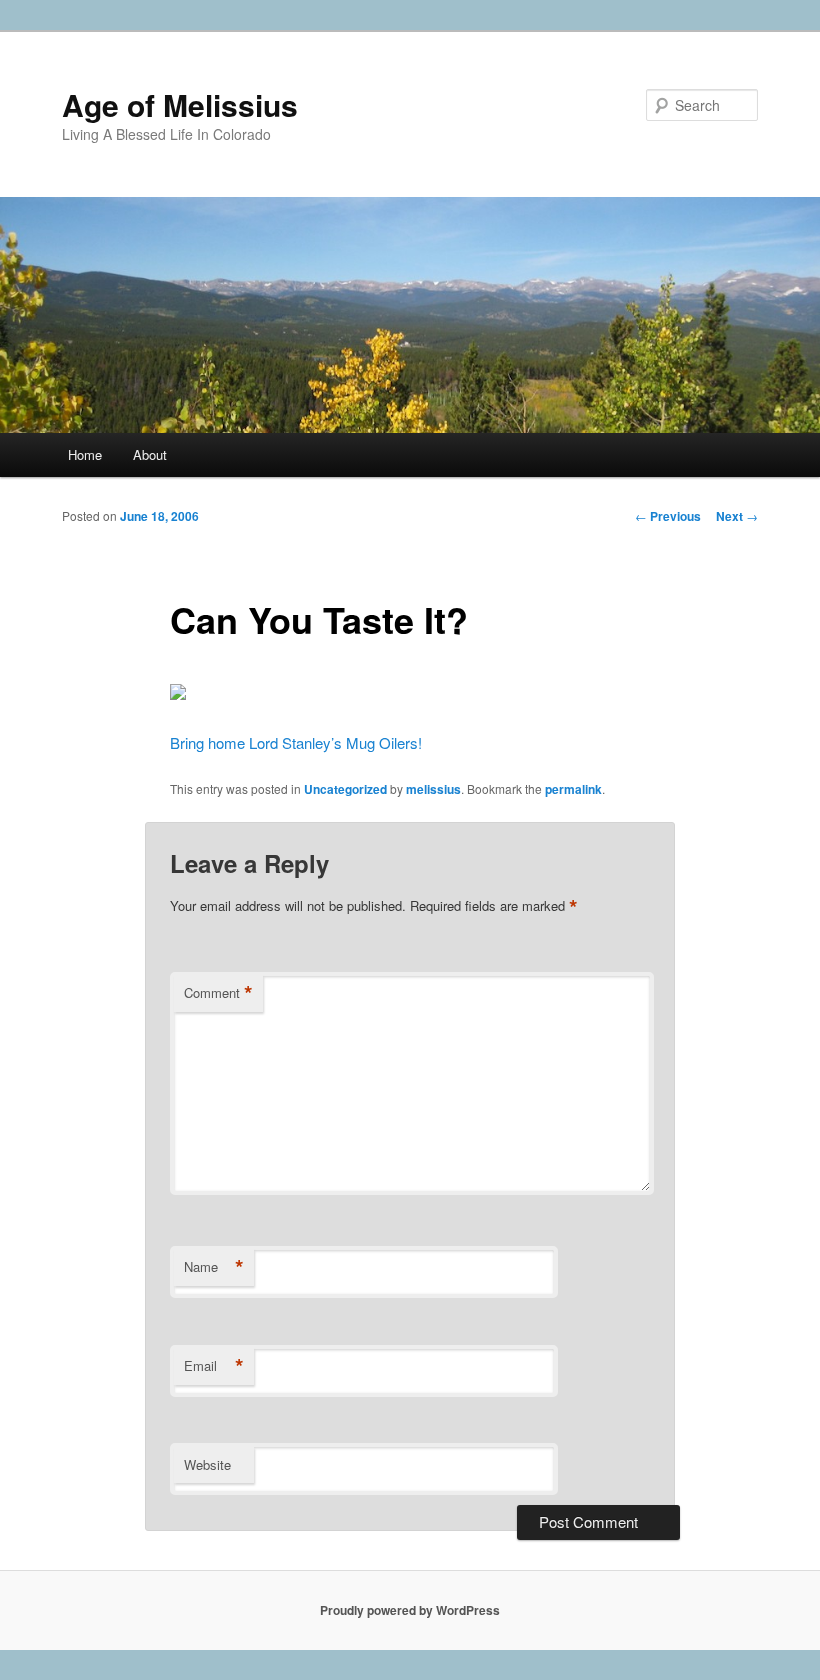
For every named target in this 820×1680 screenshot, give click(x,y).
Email (214, 1366)
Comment (218, 993)
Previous (668, 516)
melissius (433, 789)
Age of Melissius (180, 104)
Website (207, 1464)
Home (85, 454)
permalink (573, 789)
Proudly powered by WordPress (410, 1610)
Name (214, 1267)
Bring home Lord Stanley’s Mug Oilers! (296, 742)
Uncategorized (345, 789)
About (150, 454)
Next (737, 516)
